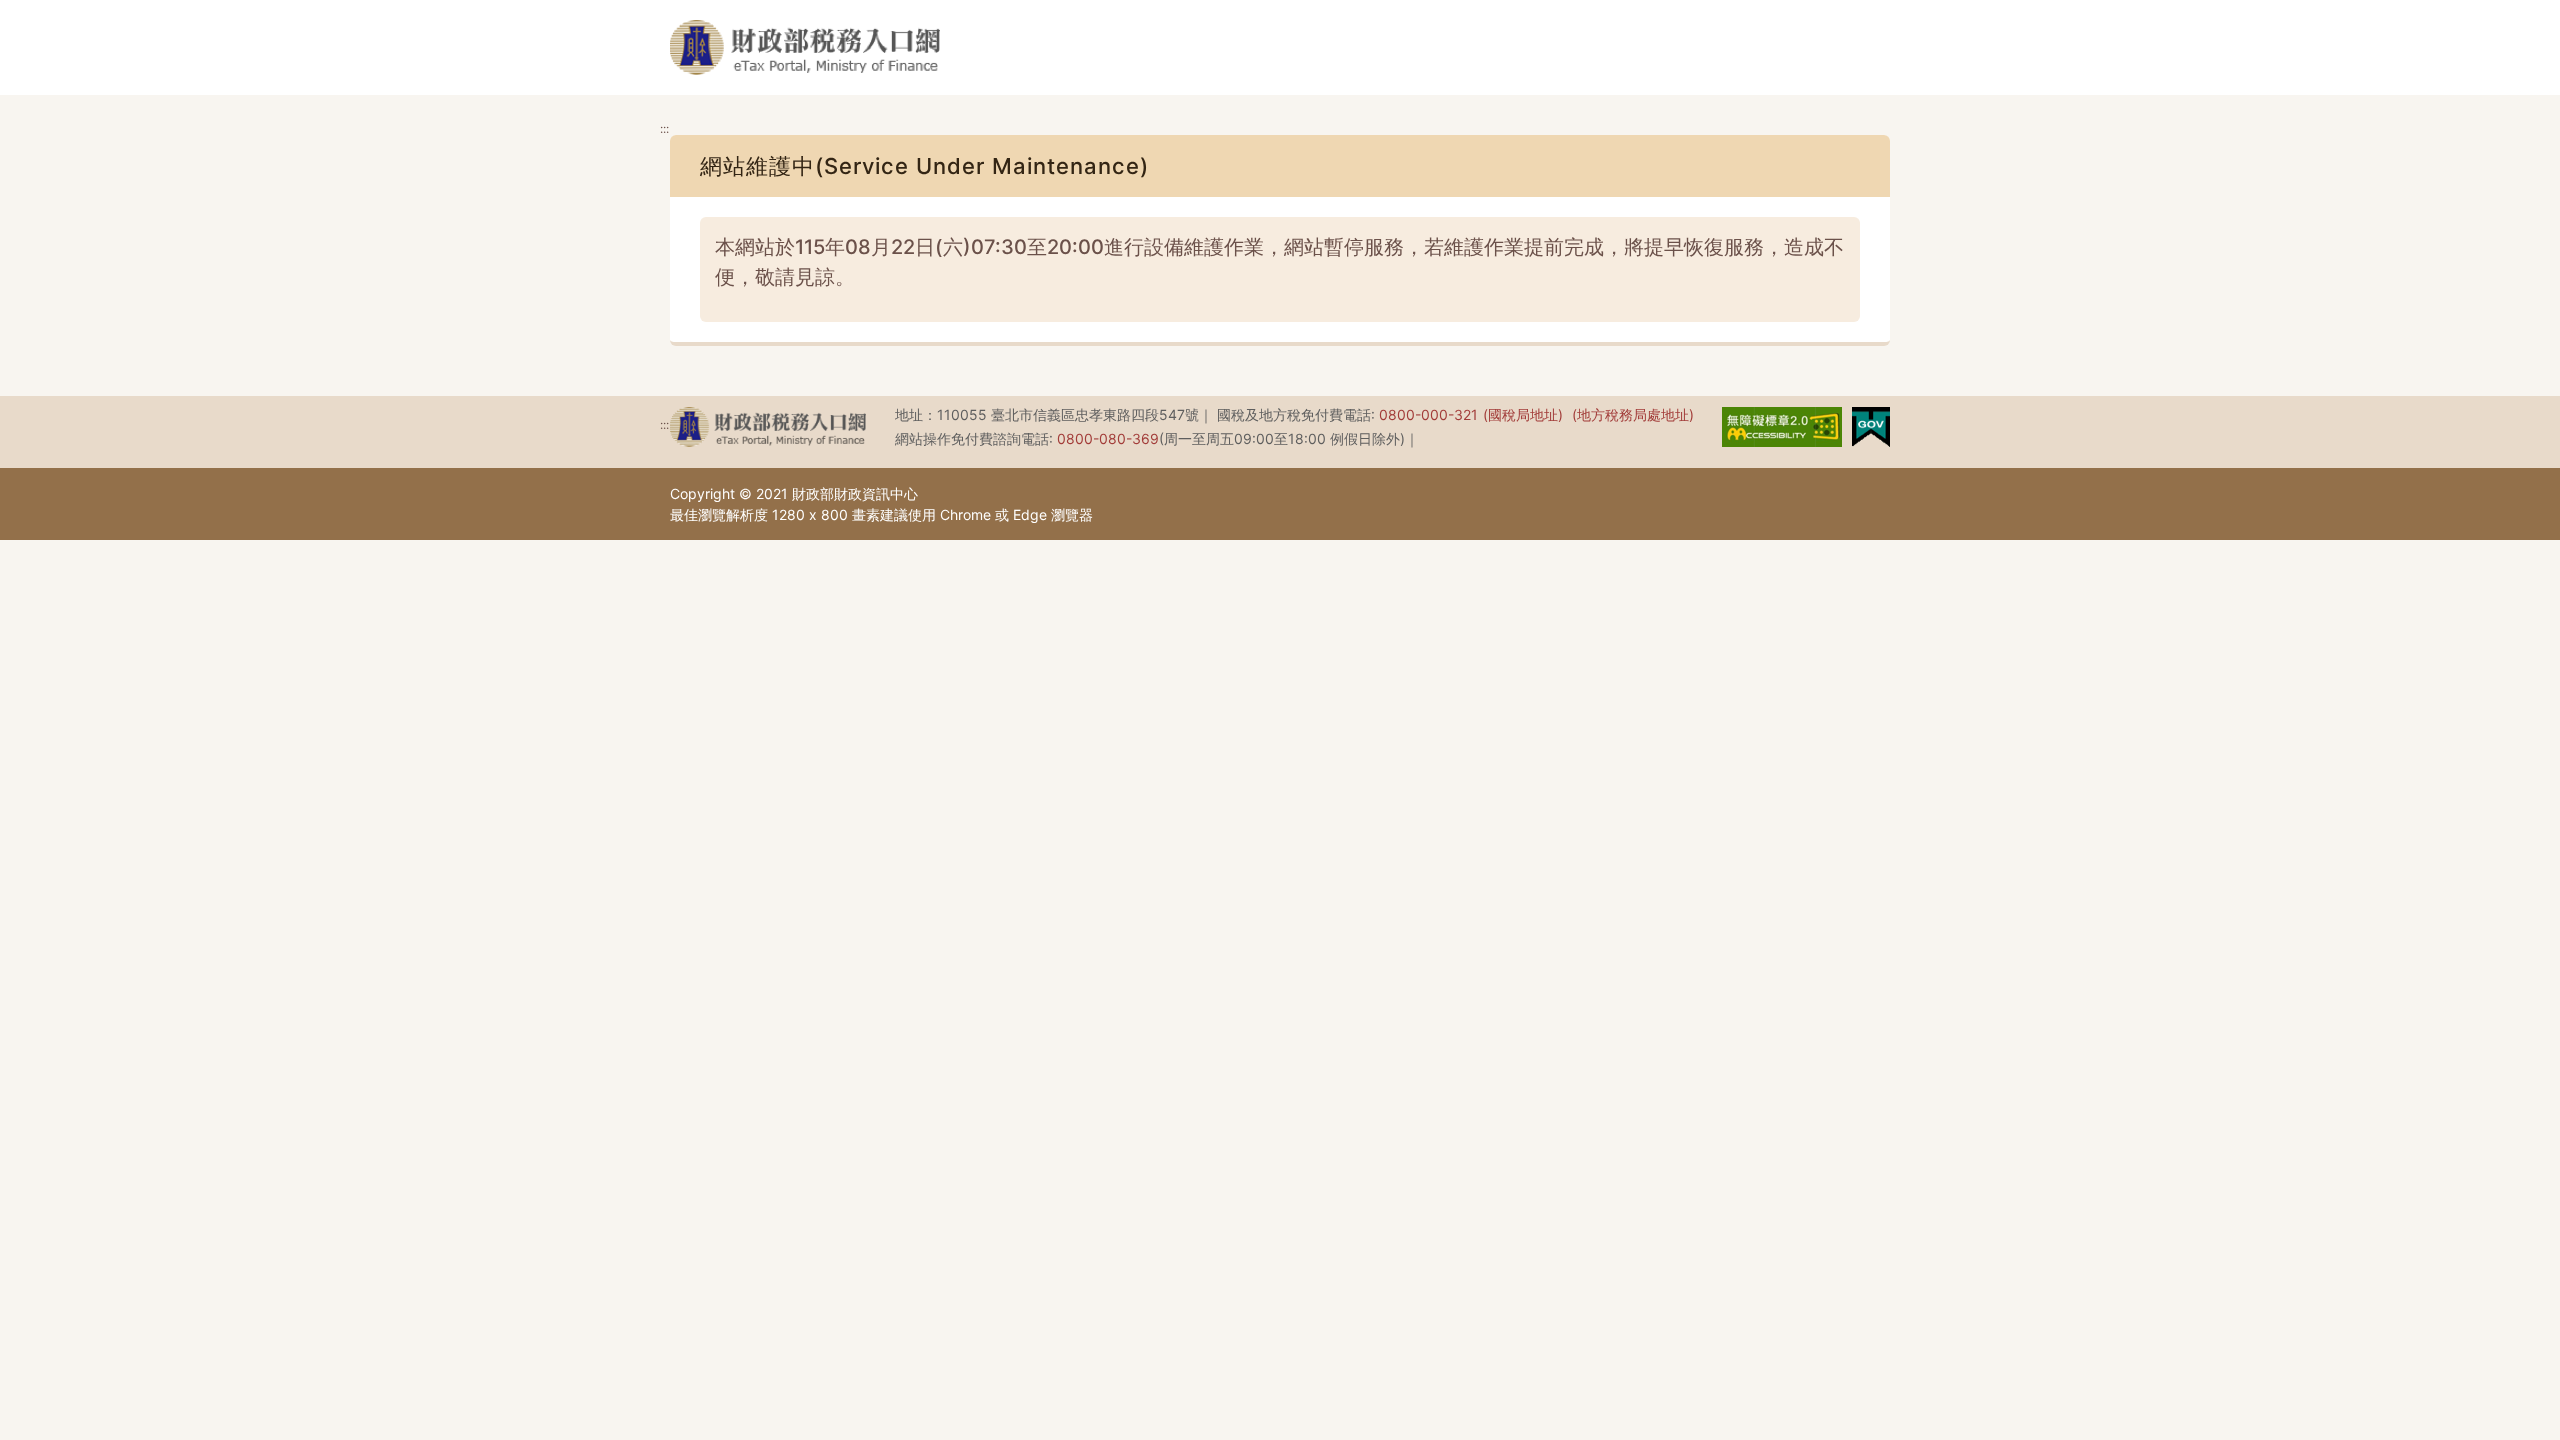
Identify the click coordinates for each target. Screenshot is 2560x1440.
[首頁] (805, 47)
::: (664, 128)
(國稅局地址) (1523, 414)
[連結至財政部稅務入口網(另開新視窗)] (768, 427)
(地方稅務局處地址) (1633, 414)
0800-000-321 (1428, 414)
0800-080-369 (1108, 438)
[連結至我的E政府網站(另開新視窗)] (1871, 425)
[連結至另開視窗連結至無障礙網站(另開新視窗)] (1782, 425)
